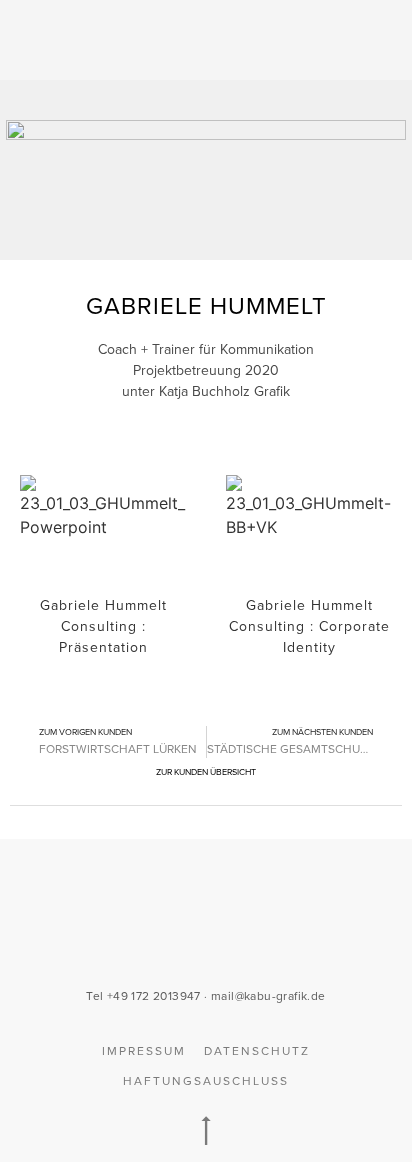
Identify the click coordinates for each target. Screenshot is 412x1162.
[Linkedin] (268, 931)
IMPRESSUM (144, 1051)
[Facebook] (186, 931)
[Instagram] (227, 931)
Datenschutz (257, 1051)
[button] (354, 40)
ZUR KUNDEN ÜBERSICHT (206, 772)
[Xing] (145, 931)
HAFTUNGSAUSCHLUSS (206, 1081)
